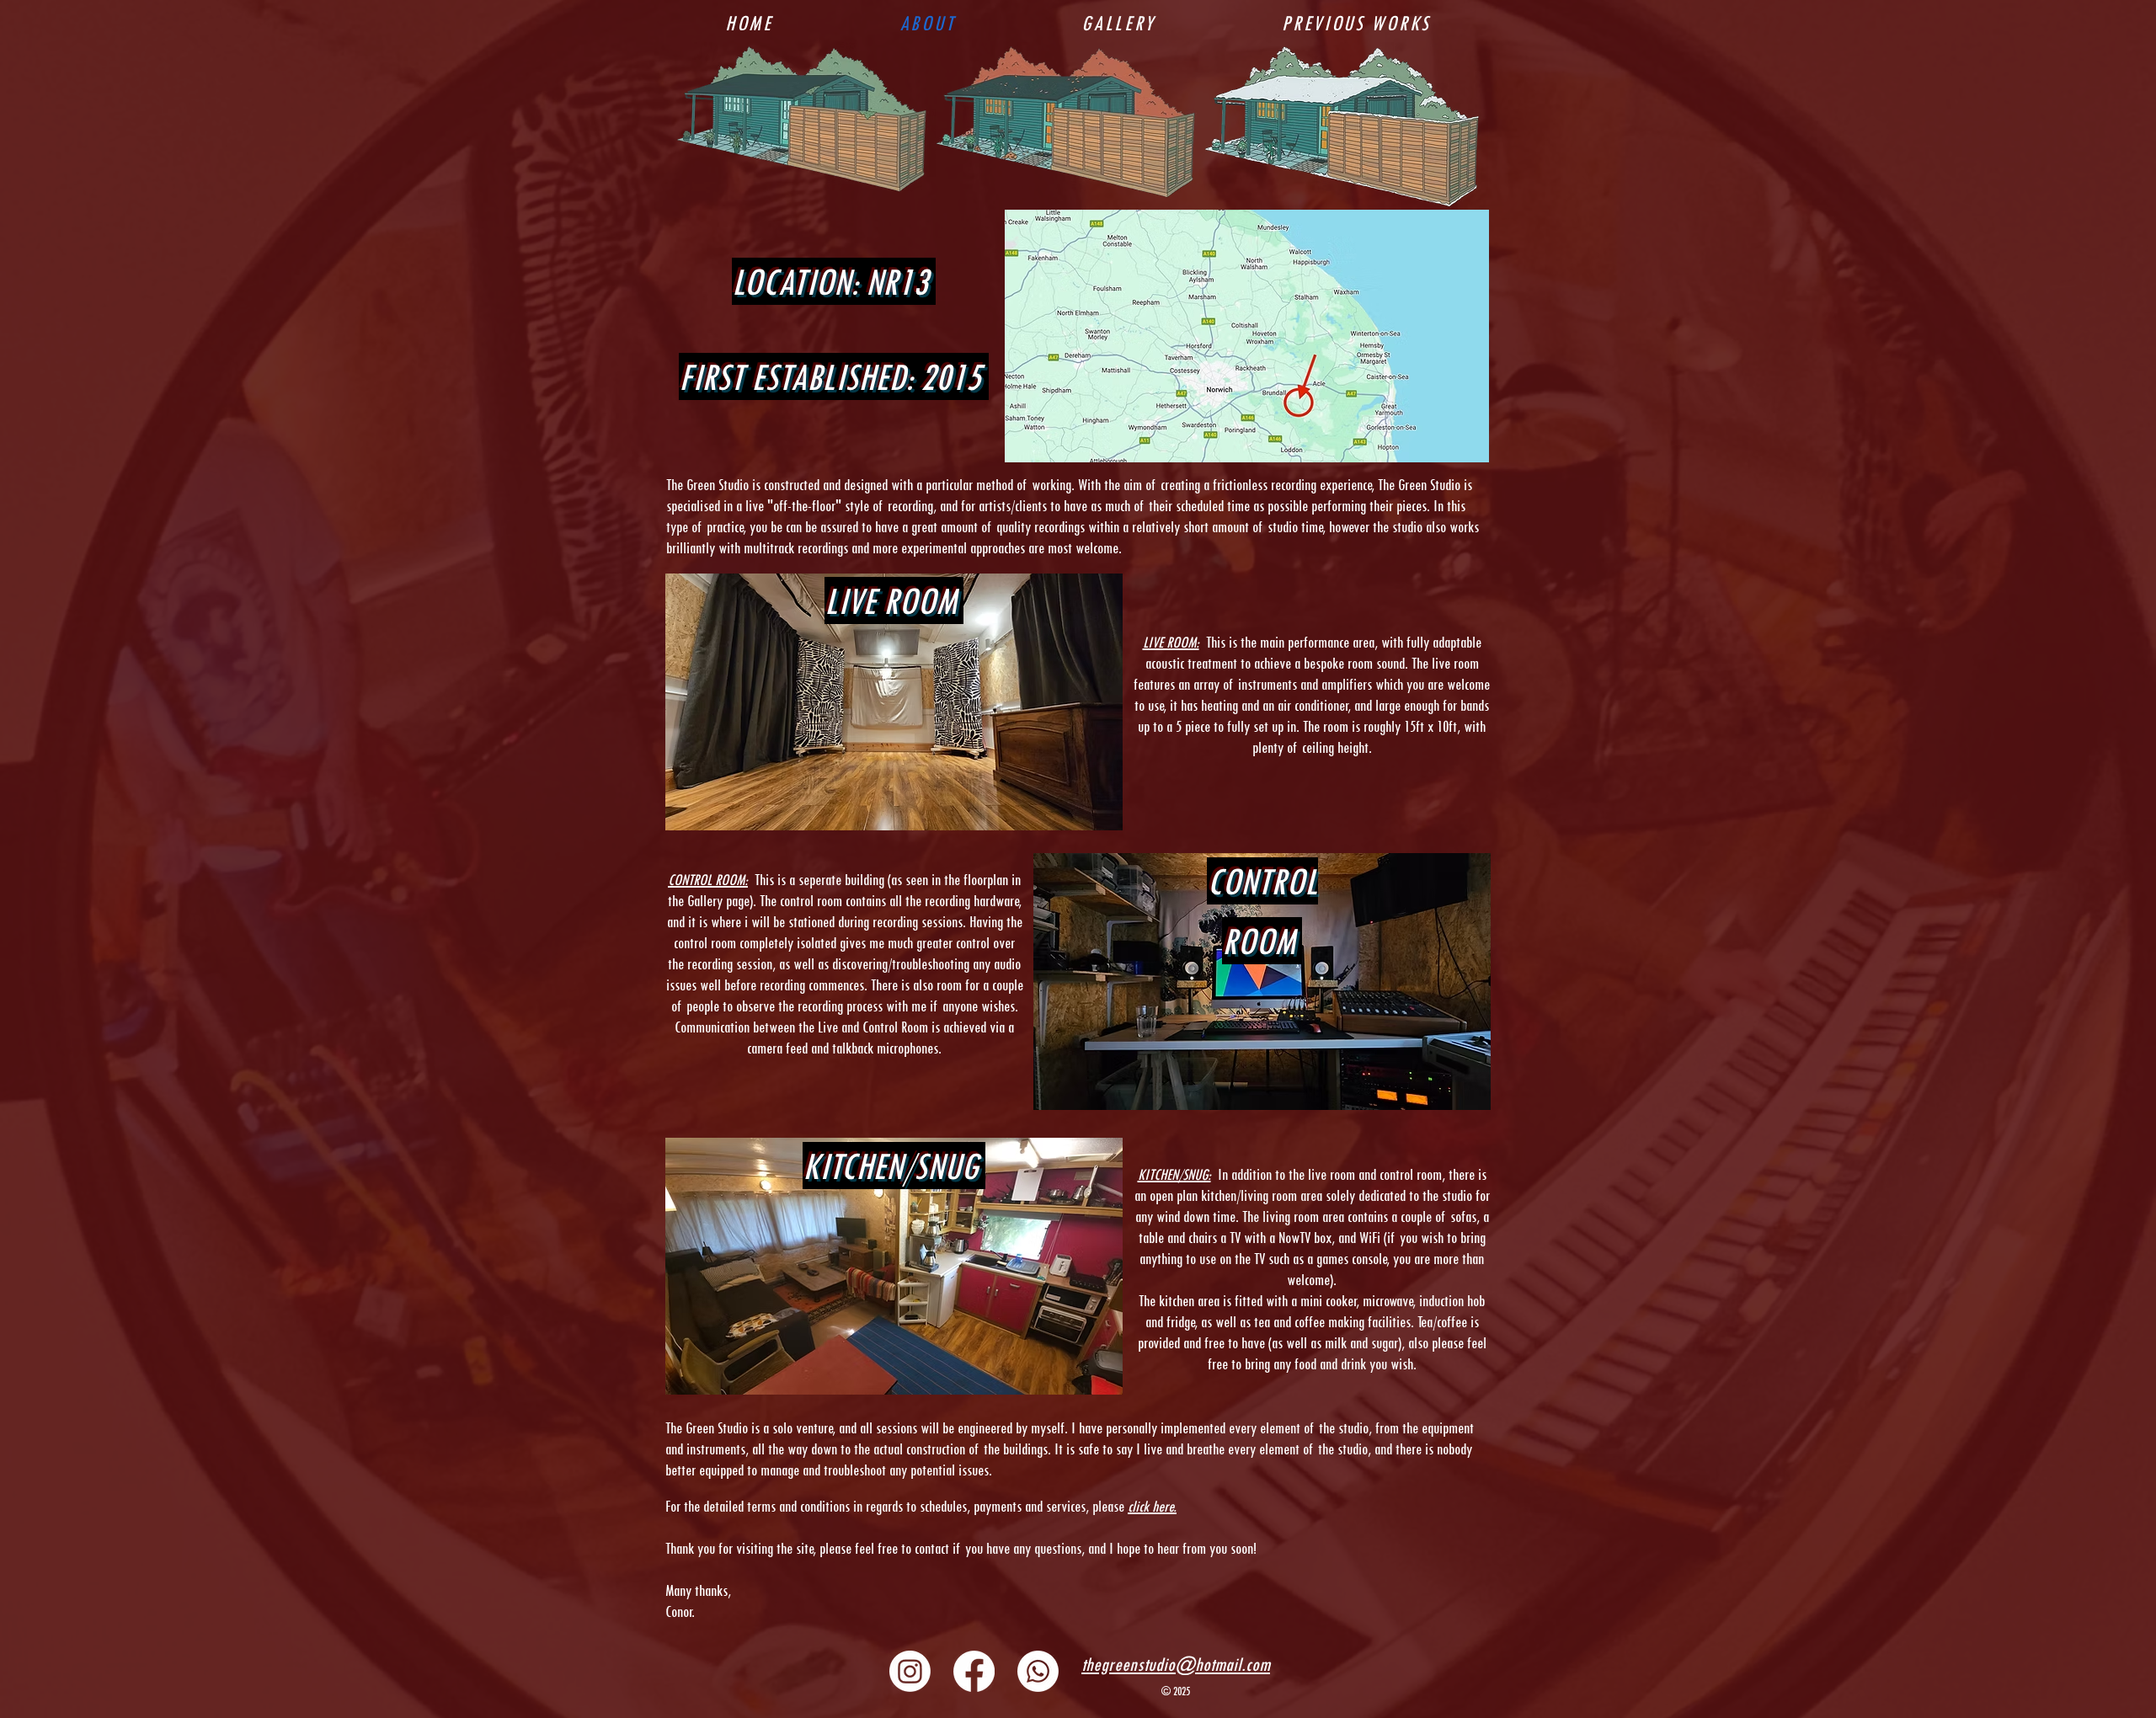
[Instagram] (910, 1671)
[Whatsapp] (1038, 1671)
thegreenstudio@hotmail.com (1176, 1664)
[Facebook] (974, 1671)
